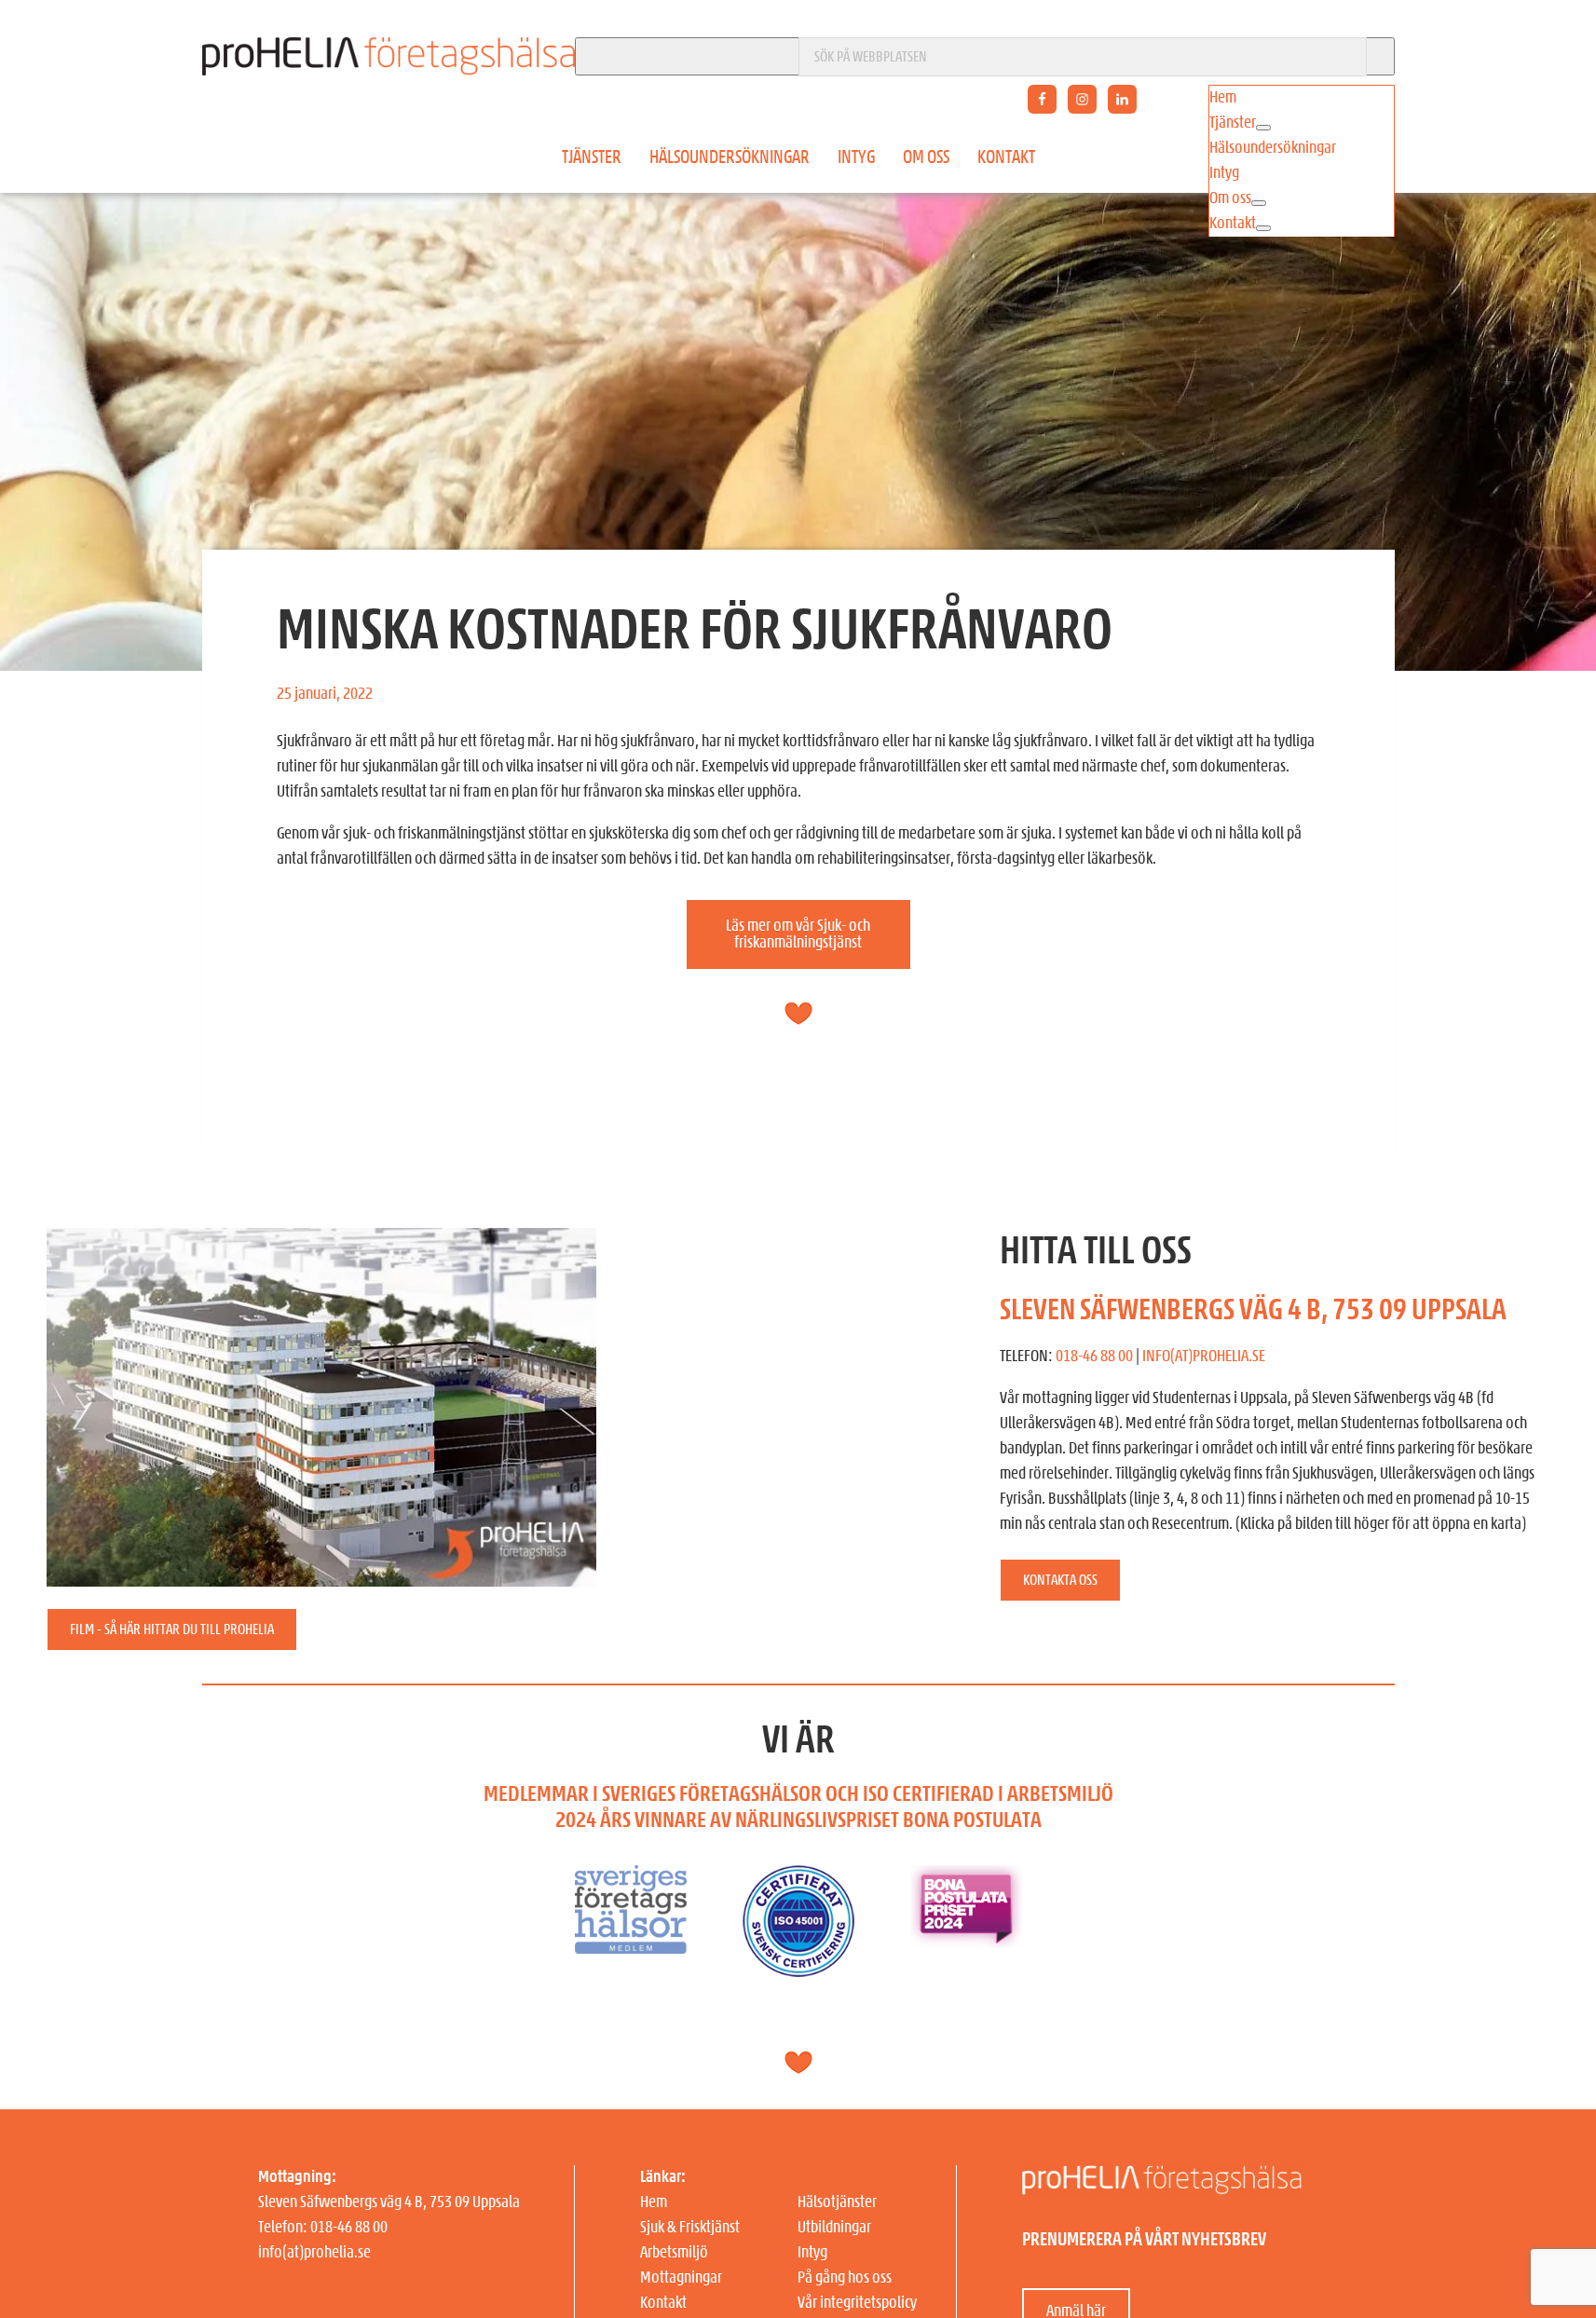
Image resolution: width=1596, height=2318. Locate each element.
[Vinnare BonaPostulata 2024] (966, 1877)
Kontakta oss (1060, 1580)
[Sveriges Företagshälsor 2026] (631, 1877)
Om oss (926, 157)
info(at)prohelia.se (314, 2253)
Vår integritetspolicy (857, 2303)
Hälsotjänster (837, 2202)
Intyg (856, 157)
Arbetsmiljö (674, 2253)
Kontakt (1006, 157)
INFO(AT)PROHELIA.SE (1204, 1357)
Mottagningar (681, 2278)
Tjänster (592, 157)
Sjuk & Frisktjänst (690, 2228)
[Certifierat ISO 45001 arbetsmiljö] (798, 1877)
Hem (654, 2202)
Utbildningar (834, 2228)
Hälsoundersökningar (730, 157)
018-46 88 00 (1094, 1357)
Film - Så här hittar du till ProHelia (172, 1629)
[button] (1259, 203)
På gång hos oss (845, 2278)
